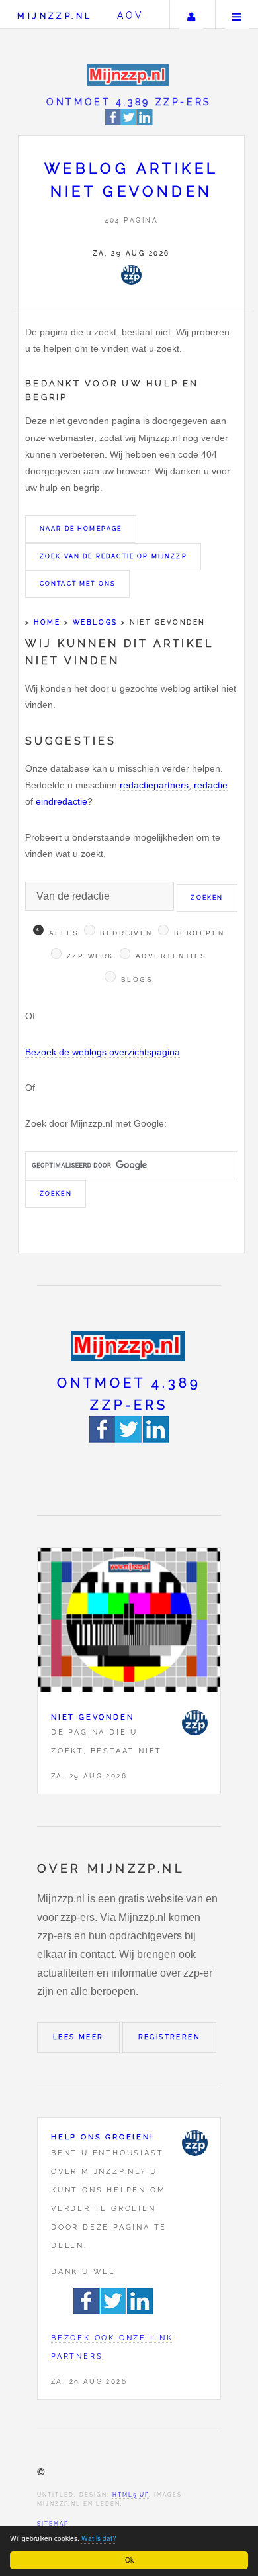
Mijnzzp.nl (55, 16)
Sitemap (53, 2524)
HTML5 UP (131, 2495)
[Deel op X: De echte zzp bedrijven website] (129, 123)
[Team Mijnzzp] (131, 275)
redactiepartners (154, 785)
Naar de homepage (81, 529)
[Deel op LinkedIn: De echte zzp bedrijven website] (145, 123)
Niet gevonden (92, 1717)
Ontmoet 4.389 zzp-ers (129, 102)
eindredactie (62, 801)
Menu (237, 15)
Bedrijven (126, 933)
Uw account (191, 15)
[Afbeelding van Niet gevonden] (129, 1623)
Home (47, 622)
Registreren (169, 2037)
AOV (131, 15)
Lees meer (78, 2037)
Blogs (137, 979)
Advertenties (171, 956)
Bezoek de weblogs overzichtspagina (103, 1052)
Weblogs (95, 622)
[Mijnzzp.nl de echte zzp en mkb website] (129, 75)
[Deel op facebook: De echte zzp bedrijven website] (113, 123)
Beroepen (199, 933)
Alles (64, 933)
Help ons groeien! (103, 2137)
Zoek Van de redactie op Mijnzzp (113, 556)
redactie (211, 785)
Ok (129, 2560)
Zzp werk (91, 956)
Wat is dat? (99, 2538)
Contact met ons (77, 584)
